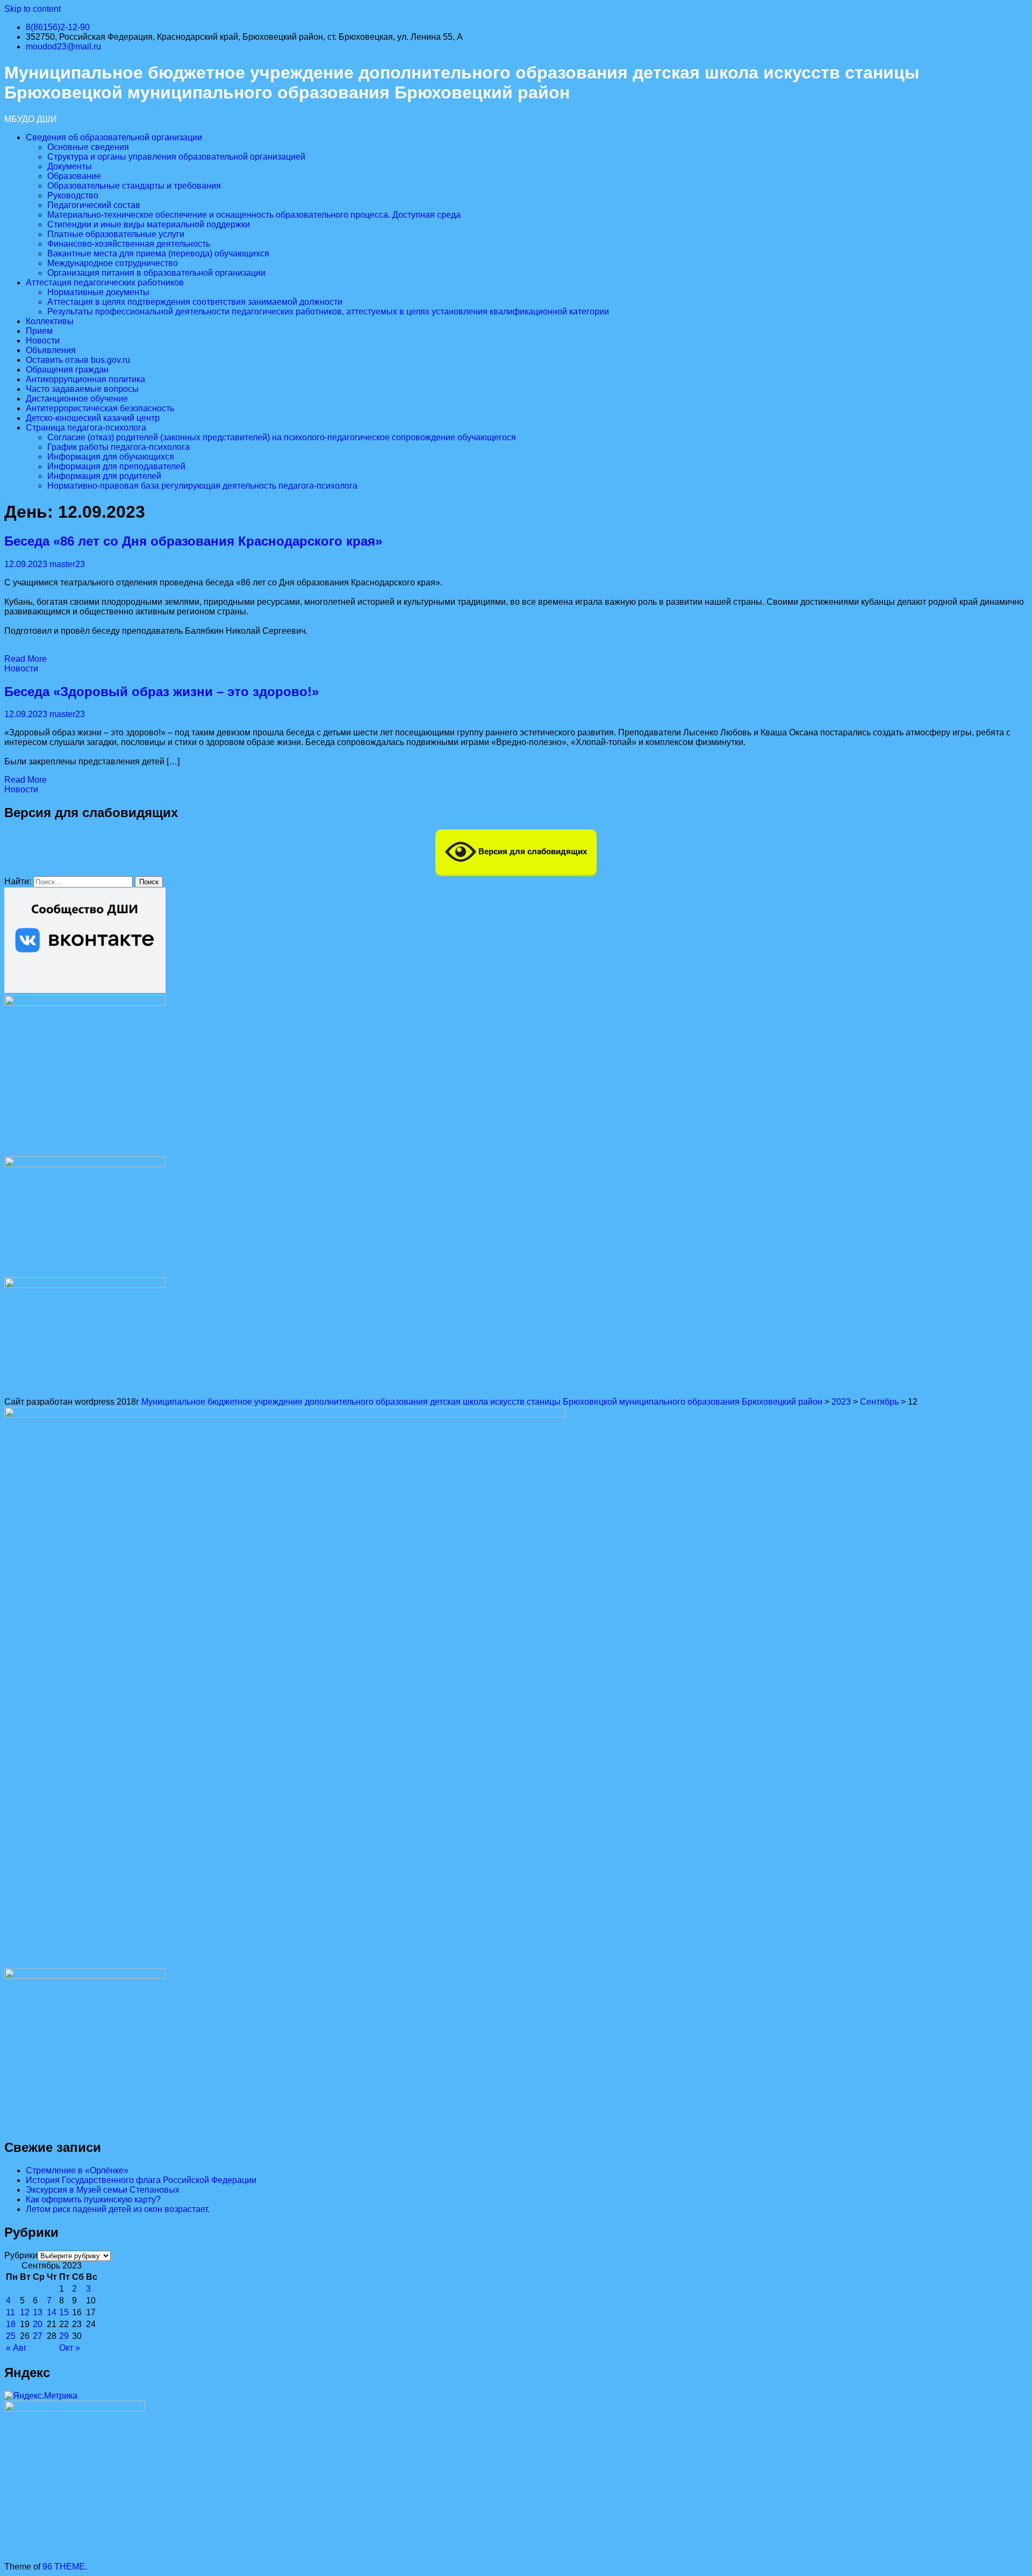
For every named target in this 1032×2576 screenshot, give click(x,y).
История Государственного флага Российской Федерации (141, 2180)
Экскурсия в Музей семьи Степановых (103, 2190)
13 (38, 2312)
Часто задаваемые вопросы (82, 389)
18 (11, 2324)
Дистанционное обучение (77, 399)
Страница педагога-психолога (86, 428)
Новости (43, 341)
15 (64, 2312)
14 (52, 2312)
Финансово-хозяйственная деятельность (129, 244)
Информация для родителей (104, 476)
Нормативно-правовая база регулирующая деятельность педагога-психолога (202, 486)
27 (38, 2336)
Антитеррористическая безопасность (100, 408)
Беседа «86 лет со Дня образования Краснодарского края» (193, 541)
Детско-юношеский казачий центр (93, 418)
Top (1006, 2550)
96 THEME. (65, 2567)
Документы (70, 166)
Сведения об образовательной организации (114, 137)
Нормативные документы (98, 292)
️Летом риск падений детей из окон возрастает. (118, 2209)
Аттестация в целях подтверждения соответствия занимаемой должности (195, 302)
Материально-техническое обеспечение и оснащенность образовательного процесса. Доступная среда (254, 215)
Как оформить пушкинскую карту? (93, 2199)
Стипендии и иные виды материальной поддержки (149, 224)
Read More (26, 659)
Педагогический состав (94, 205)
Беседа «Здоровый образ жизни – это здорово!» (162, 692)
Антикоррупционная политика (85, 379)
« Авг (16, 2348)
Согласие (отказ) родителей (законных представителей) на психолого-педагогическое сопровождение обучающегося (282, 437)
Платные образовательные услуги (116, 234)
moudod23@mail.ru (63, 46)
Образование (74, 176)
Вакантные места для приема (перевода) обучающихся (158, 253)
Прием (39, 331)
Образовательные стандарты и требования (134, 186)
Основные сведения (88, 147)
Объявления (51, 350)
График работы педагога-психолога (119, 447)
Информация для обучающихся (111, 457)
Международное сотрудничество (113, 263)
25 (11, 2336)
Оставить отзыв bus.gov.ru (78, 360)
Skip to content (33, 9)
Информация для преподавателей (116, 466)
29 (64, 2336)
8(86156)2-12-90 (58, 27)
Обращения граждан (67, 370)
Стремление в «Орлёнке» (77, 2170)
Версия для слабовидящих (532, 851)
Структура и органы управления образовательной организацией (176, 157)
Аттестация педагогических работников (105, 282)
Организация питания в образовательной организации (156, 273)
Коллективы (50, 321)
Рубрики (21, 2255)
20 (38, 2324)
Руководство (73, 195)
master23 (67, 564)
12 (25, 2312)
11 (10, 2312)
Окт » (70, 2348)
